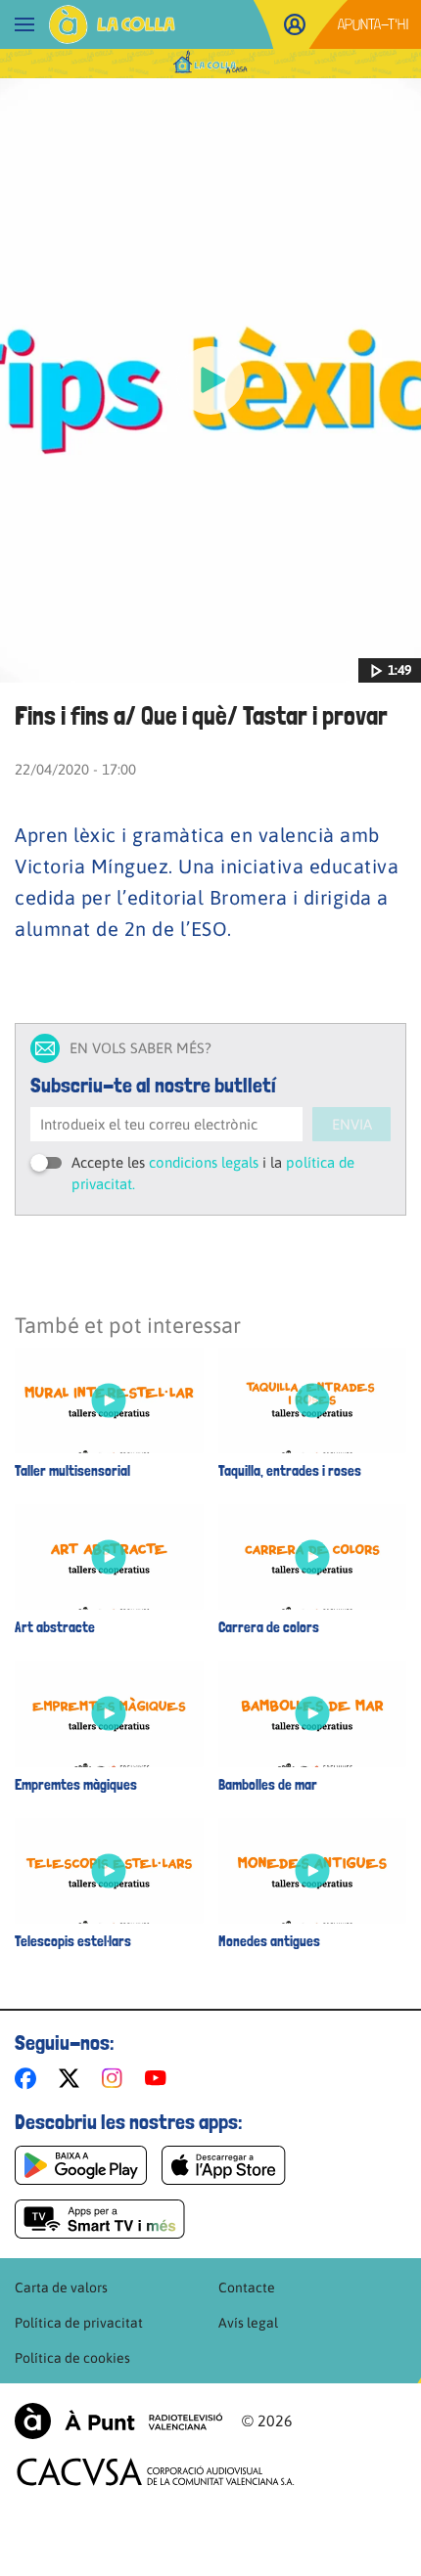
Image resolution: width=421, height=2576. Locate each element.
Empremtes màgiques (76, 1785)
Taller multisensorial (72, 1471)
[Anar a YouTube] (160, 2078)
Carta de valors (61, 2287)
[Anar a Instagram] (116, 2078)
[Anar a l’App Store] (224, 2165)
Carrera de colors (269, 1628)
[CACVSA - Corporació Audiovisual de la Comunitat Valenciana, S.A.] (156, 2472)
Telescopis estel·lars (73, 1942)
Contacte (247, 2287)
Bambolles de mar (268, 1785)
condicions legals (204, 1162)
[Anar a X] (73, 2078)
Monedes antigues (269, 1942)
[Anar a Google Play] (81, 2165)
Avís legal (248, 2323)
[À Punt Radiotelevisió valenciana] (118, 2421)
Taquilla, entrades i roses (290, 1471)
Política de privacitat (79, 2323)
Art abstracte (55, 1628)
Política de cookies (72, 2358)
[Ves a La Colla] (112, 24)
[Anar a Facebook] (29, 2078)
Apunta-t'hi (374, 24)
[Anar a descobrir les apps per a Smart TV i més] (100, 2219)
